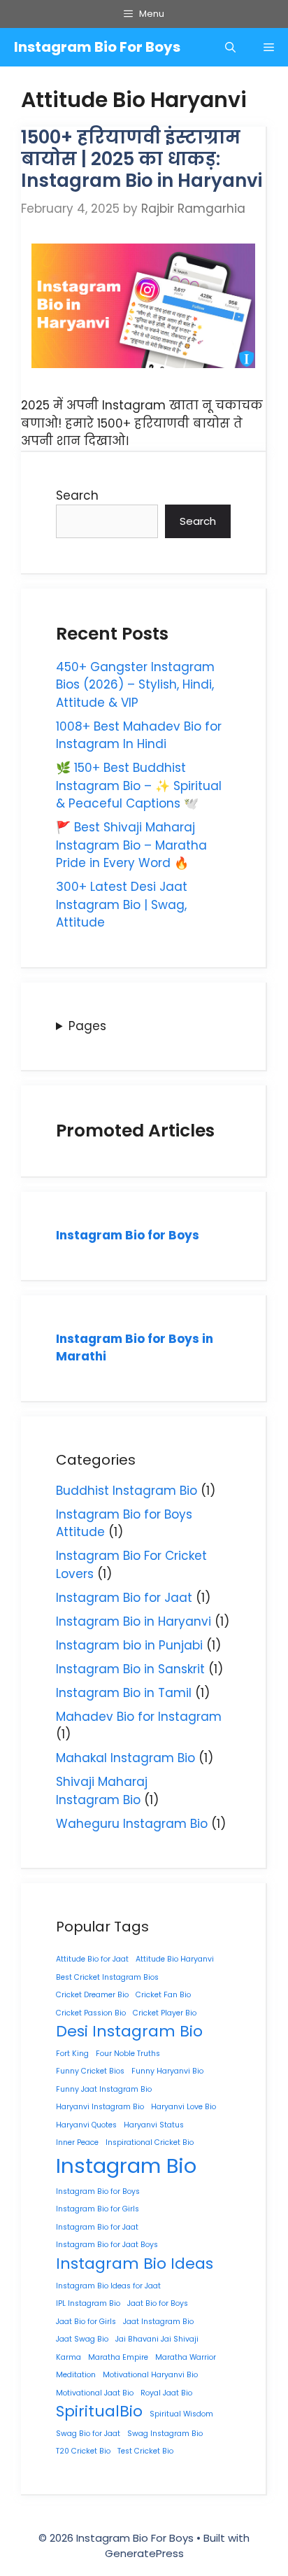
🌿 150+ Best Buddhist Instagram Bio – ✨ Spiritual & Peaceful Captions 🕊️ (139, 786)
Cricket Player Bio (165, 2013)
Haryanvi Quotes (86, 2125)
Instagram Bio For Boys (97, 47)
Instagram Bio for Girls (98, 2209)
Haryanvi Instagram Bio (100, 2107)
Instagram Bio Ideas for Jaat (108, 2286)
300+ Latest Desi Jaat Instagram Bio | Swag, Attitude (122, 905)
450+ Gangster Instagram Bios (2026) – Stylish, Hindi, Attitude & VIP (135, 685)
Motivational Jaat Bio (95, 2393)
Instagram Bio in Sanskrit (130, 1669)
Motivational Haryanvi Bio (150, 2375)
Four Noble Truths (128, 2054)
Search (77, 495)
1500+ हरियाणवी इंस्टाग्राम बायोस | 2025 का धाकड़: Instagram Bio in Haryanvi (142, 159)
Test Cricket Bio (145, 2451)
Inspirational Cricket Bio (150, 2142)
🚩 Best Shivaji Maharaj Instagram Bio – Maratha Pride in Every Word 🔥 (131, 845)
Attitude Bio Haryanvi (175, 1959)
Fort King (72, 2054)
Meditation (76, 2375)
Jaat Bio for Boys (158, 2303)
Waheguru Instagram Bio (132, 1824)
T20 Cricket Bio (83, 2451)
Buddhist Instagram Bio (127, 1491)
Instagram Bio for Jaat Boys (107, 2245)
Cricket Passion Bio (91, 2013)
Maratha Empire (118, 2357)
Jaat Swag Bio (82, 2339)
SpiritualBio (99, 2411)
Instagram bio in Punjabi (129, 1645)
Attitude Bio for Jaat (92, 1959)
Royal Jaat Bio (166, 2393)
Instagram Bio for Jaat (124, 1598)
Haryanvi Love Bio (183, 2107)
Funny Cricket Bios (90, 2071)
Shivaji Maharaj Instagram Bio (102, 1791)
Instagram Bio (126, 2166)
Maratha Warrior (186, 2357)
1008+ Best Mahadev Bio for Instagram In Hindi (139, 736)
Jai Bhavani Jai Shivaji (157, 2339)
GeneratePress (144, 2553)
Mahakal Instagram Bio (125, 1758)
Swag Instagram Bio (165, 2434)
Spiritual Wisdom (181, 2414)
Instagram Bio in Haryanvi (134, 1621)
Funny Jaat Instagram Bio (104, 2089)
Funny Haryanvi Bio (167, 2071)
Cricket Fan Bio (163, 1995)
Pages (87, 1026)
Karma (69, 2357)
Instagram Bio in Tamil (124, 1693)
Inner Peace (77, 2142)
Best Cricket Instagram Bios (107, 1977)
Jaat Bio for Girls (86, 2322)
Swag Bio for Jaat (88, 2434)
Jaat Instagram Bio (158, 2322)
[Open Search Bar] (230, 47)
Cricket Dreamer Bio (92, 1995)
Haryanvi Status (154, 2125)
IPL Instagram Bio (88, 2303)
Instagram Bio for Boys (128, 1235)
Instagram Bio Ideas (135, 2264)
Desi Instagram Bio (129, 2031)
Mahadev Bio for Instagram (139, 1717)
